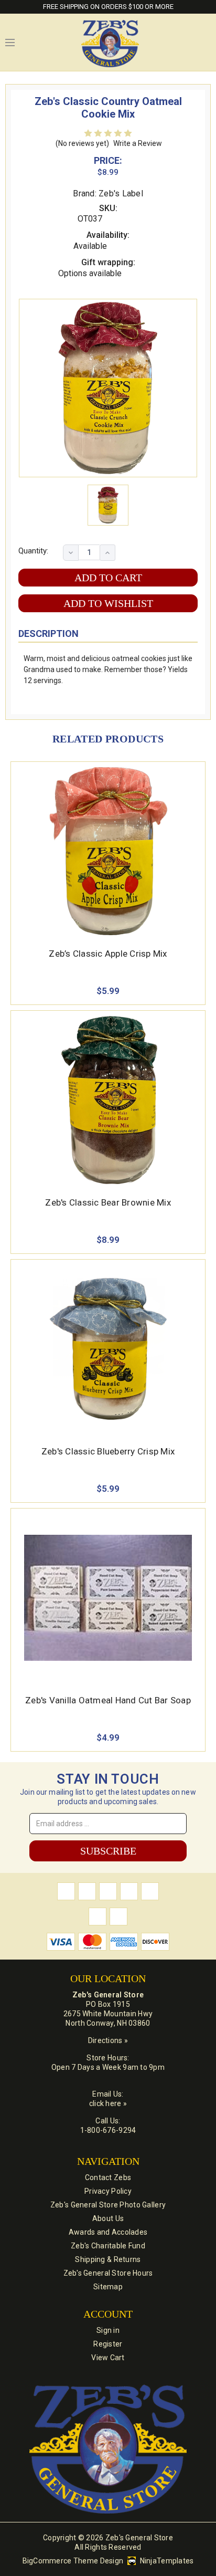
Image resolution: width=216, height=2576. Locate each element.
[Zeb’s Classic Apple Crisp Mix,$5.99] (108, 851)
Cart (206, 43)
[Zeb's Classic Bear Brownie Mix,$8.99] (108, 1100)
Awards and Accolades (108, 2232)
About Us (108, 2218)
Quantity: (33, 551)
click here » (108, 2103)
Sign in (108, 2330)
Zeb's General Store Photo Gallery (108, 2205)
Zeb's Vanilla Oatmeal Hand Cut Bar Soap (108, 1700)
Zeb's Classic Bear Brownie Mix (108, 1202)
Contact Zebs (108, 2177)
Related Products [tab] (108, 739)
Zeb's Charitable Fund (108, 2246)
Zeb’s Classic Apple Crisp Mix (108, 954)
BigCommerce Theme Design (73, 2561)
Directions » (108, 2040)
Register (108, 2344)
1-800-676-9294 (108, 2130)
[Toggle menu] (10, 43)
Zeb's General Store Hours (108, 2273)
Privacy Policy (108, 2191)
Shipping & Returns (108, 2259)
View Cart (108, 2358)
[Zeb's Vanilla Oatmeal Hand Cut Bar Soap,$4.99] (108, 1598)
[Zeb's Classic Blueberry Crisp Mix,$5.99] (108, 1349)
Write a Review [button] (138, 143)
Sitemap (108, 2287)
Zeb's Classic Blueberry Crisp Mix (108, 1451)
